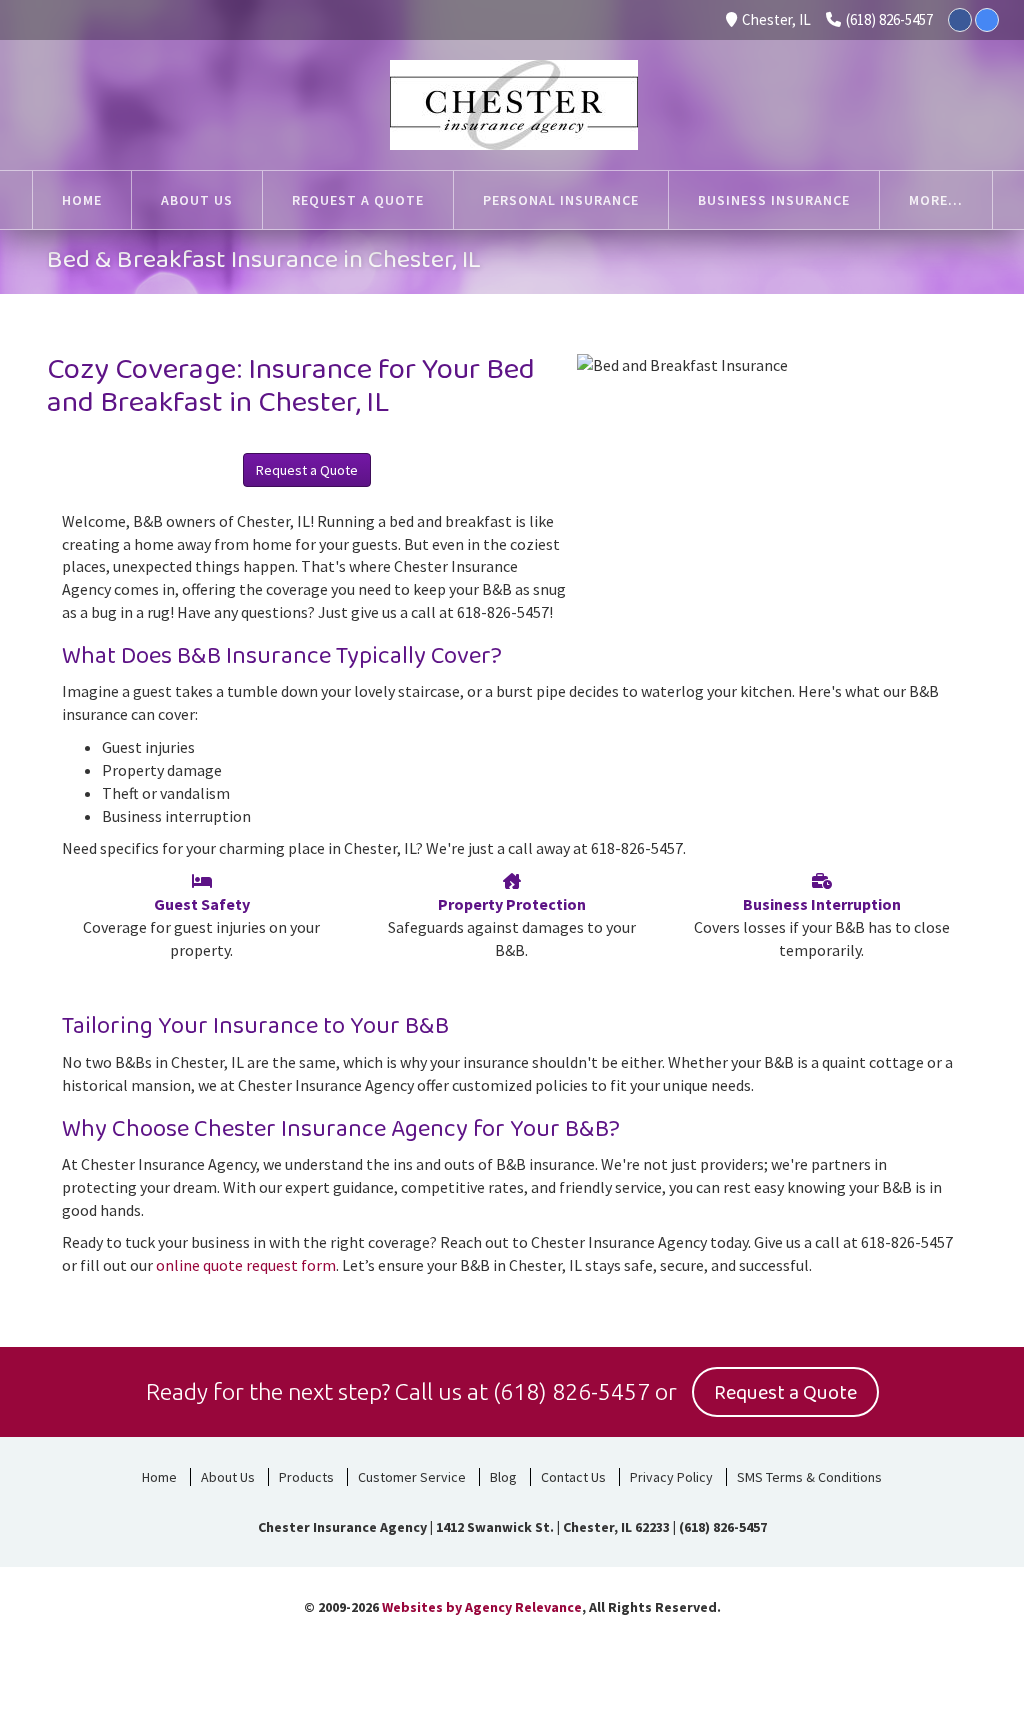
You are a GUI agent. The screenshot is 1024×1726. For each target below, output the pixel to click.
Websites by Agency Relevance (482, 1607)
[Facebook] (960, 20)
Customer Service (412, 1477)
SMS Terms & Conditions (809, 1477)
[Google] (987, 20)
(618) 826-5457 (889, 19)
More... (936, 200)
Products (306, 1477)
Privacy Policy (671, 1477)
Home (159, 1477)
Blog (503, 1477)
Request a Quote (307, 470)
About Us (228, 1477)
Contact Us (573, 1477)
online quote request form (246, 1265)
